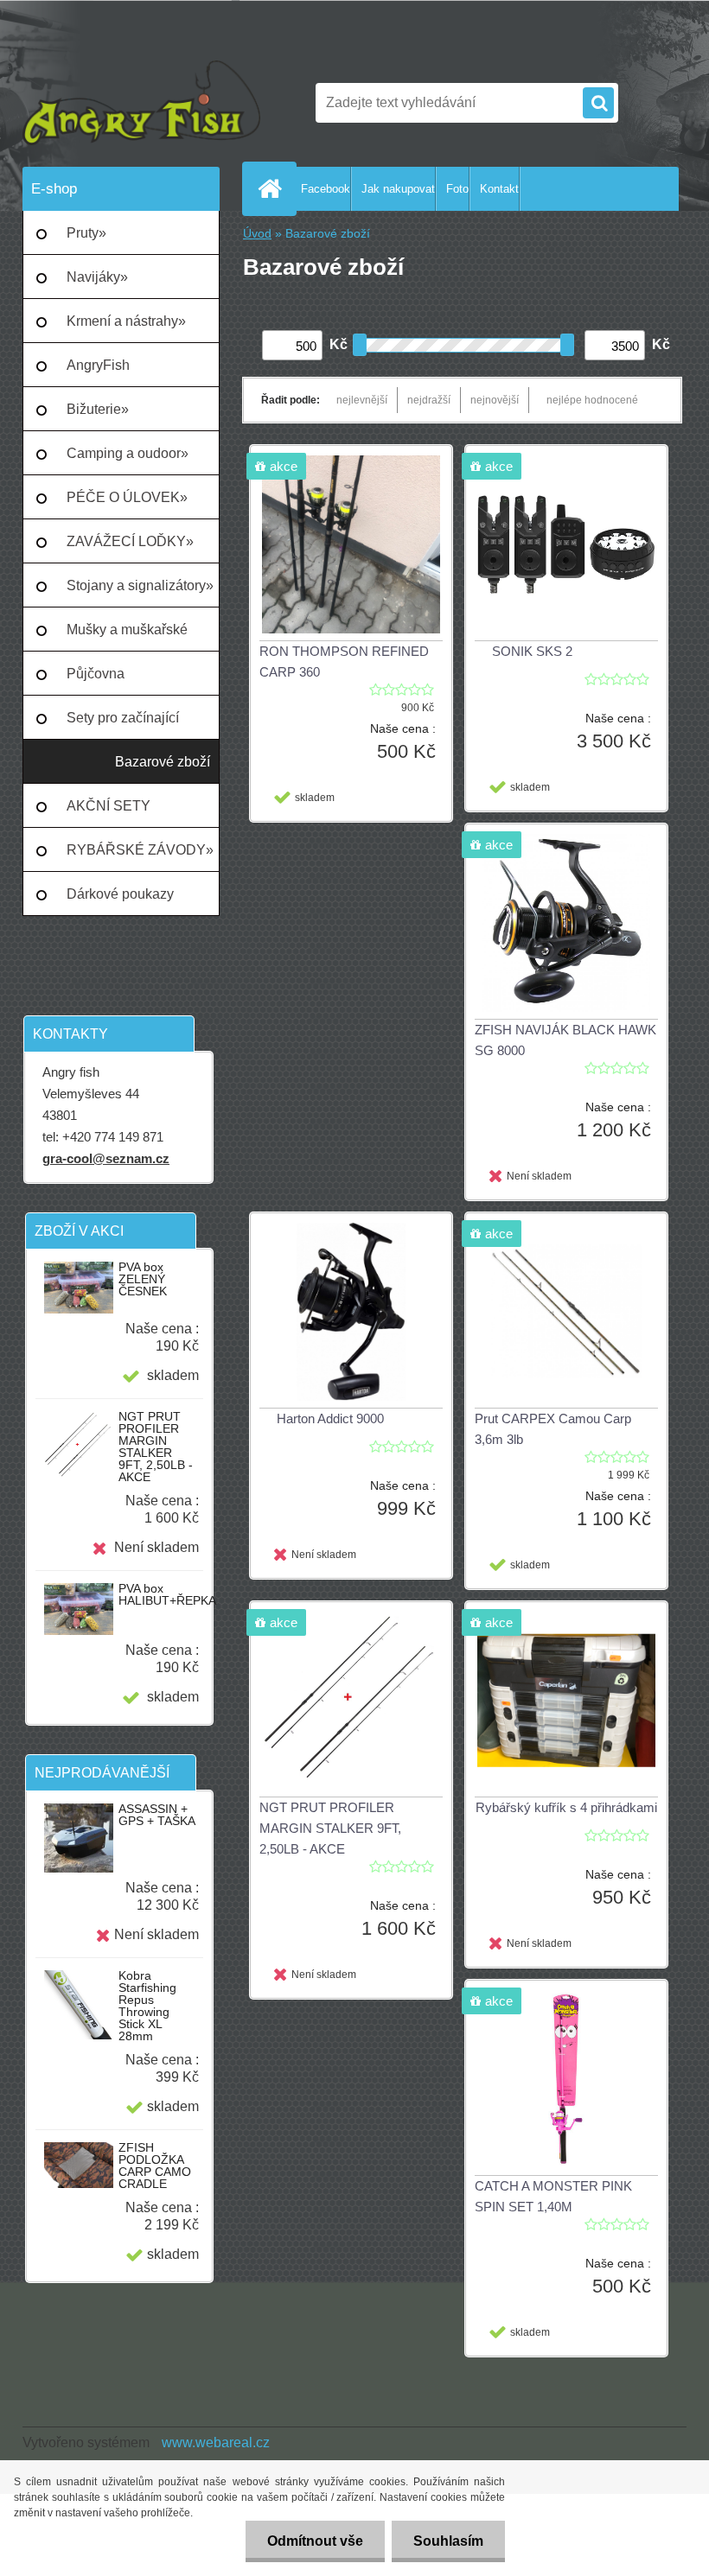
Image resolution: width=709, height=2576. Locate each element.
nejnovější (495, 400)
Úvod (257, 234)
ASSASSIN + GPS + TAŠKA (157, 1815)
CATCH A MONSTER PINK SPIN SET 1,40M (553, 2196)
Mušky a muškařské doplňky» (127, 637)
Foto (457, 189)
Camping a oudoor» (128, 453)
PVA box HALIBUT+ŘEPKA (167, 1594)
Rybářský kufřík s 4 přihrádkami (566, 1807)
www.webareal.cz (216, 2442)
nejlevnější (362, 400)
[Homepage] (273, 188)
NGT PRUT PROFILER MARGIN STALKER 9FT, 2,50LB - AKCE (156, 1447)
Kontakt (499, 189)
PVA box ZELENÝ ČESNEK (143, 1279)
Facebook (326, 189)
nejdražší (429, 400)
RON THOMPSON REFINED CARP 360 (344, 661)
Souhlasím (448, 2541)
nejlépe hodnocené (592, 400)
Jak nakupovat (398, 189)
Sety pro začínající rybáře (123, 725)
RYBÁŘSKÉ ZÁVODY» (140, 850)
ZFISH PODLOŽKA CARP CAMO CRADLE (155, 2166)
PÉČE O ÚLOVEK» (127, 497)
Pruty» (86, 233)
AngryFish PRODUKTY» (110, 372)
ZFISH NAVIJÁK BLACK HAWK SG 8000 (565, 1040)
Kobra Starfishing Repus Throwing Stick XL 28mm (147, 2006)
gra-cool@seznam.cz (106, 1158)
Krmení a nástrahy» (126, 321)
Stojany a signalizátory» (140, 585)
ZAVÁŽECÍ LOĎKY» (130, 541)
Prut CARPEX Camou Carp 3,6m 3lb (553, 1429)
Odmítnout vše (315, 2541)
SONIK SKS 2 (532, 651)
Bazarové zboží (163, 762)
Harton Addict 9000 (330, 1418)
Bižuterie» (98, 409)
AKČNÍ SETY (109, 806)
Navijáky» (97, 277)
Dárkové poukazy (120, 894)
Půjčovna (96, 674)
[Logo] (141, 103)
